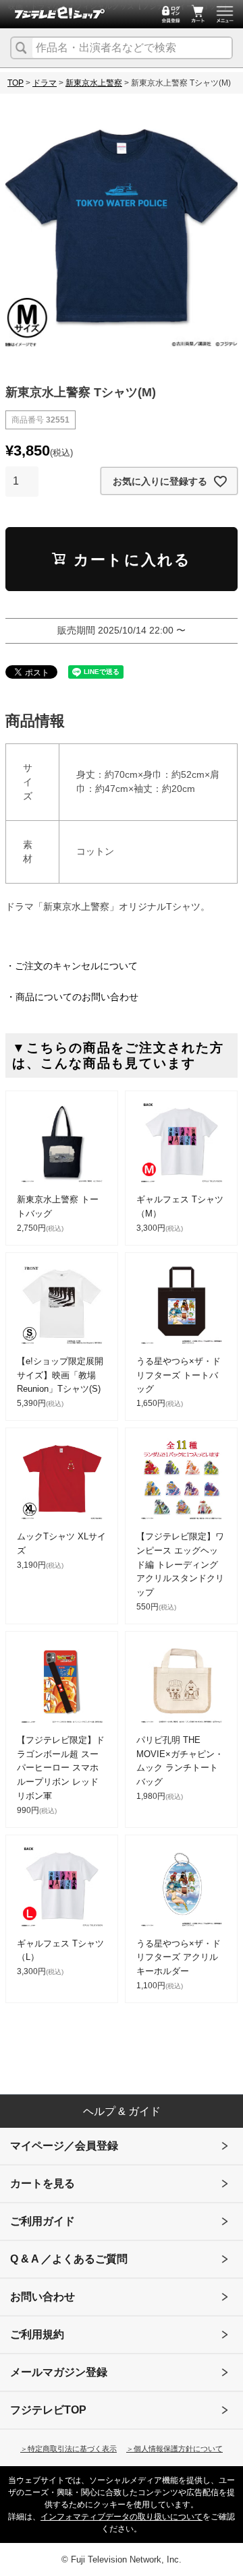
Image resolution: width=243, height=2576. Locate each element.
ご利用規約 (37, 2334)
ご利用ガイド (43, 2221)
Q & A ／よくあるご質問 (69, 2259)
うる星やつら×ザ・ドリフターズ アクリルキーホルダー (179, 1958)
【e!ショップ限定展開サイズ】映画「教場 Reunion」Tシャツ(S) (60, 1375)
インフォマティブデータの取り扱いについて (122, 2517)
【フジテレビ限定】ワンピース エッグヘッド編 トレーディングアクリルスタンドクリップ (180, 1564)
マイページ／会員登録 (64, 2146)
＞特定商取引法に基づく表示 (69, 2449)
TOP (16, 83)
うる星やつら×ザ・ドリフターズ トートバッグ (179, 1375)
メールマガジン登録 (59, 2372)
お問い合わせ (43, 2297)
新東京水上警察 (94, 83)
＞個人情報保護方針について (174, 2449)
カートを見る (43, 2183)
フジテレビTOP (48, 2410)
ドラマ (45, 83)
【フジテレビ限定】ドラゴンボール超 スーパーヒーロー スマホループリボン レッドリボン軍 (61, 1768)
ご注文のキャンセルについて (76, 966)
